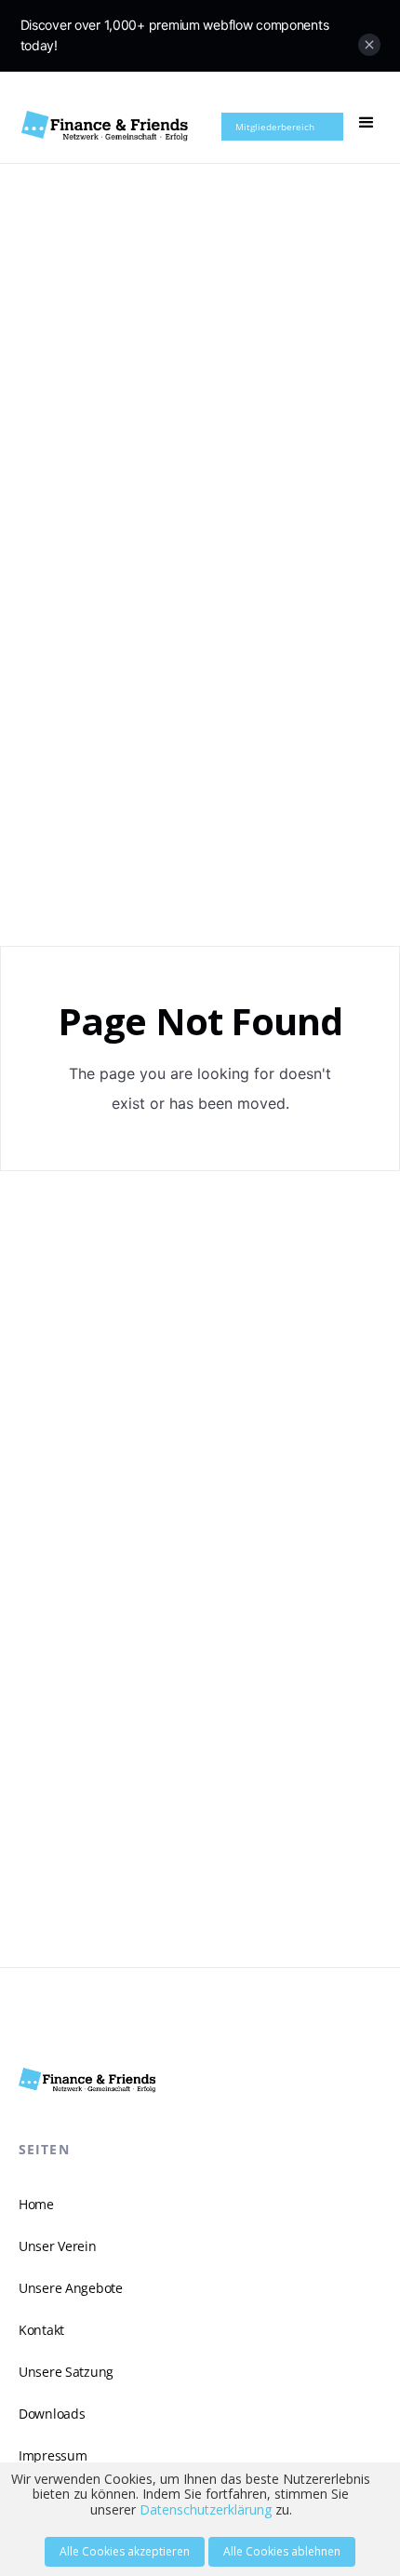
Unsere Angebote (71, 2288)
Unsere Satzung (66, 2372)
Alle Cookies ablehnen (282, 2551)
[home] (106, 126)
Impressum (53, 2455)
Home (36, 2204)
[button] (367, 123)
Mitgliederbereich (275, 127)
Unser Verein (58, 2246)
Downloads (52, 2414)
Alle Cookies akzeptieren (125, 2551)
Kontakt (41, 2330)
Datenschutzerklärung (206, 2509)
